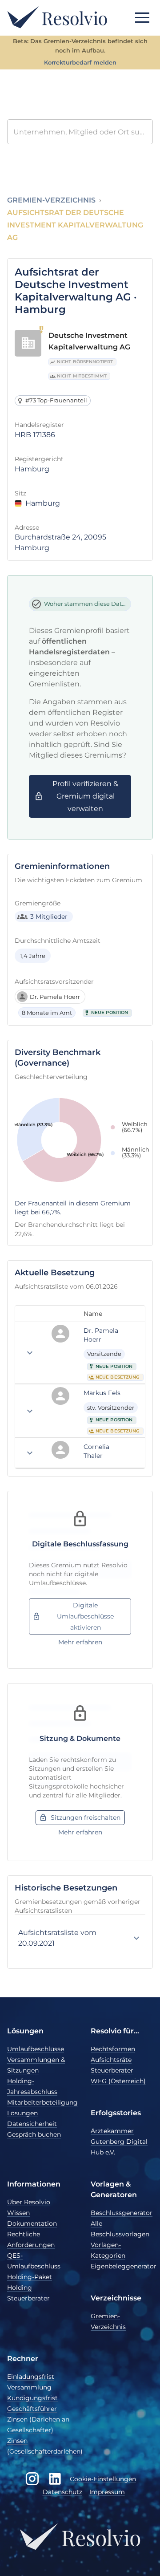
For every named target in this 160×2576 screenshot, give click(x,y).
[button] (142, 17)
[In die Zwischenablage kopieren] (139, 1335)
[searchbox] (80, 132)
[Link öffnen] (130, 1335)
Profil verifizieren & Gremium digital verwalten (85, 796)
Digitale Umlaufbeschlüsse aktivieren (85, 1616)
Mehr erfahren (80, 1642)
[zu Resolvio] (57, 17)
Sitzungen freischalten (86, 1817)
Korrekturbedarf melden (80, 63)
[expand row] (30, 1353)
